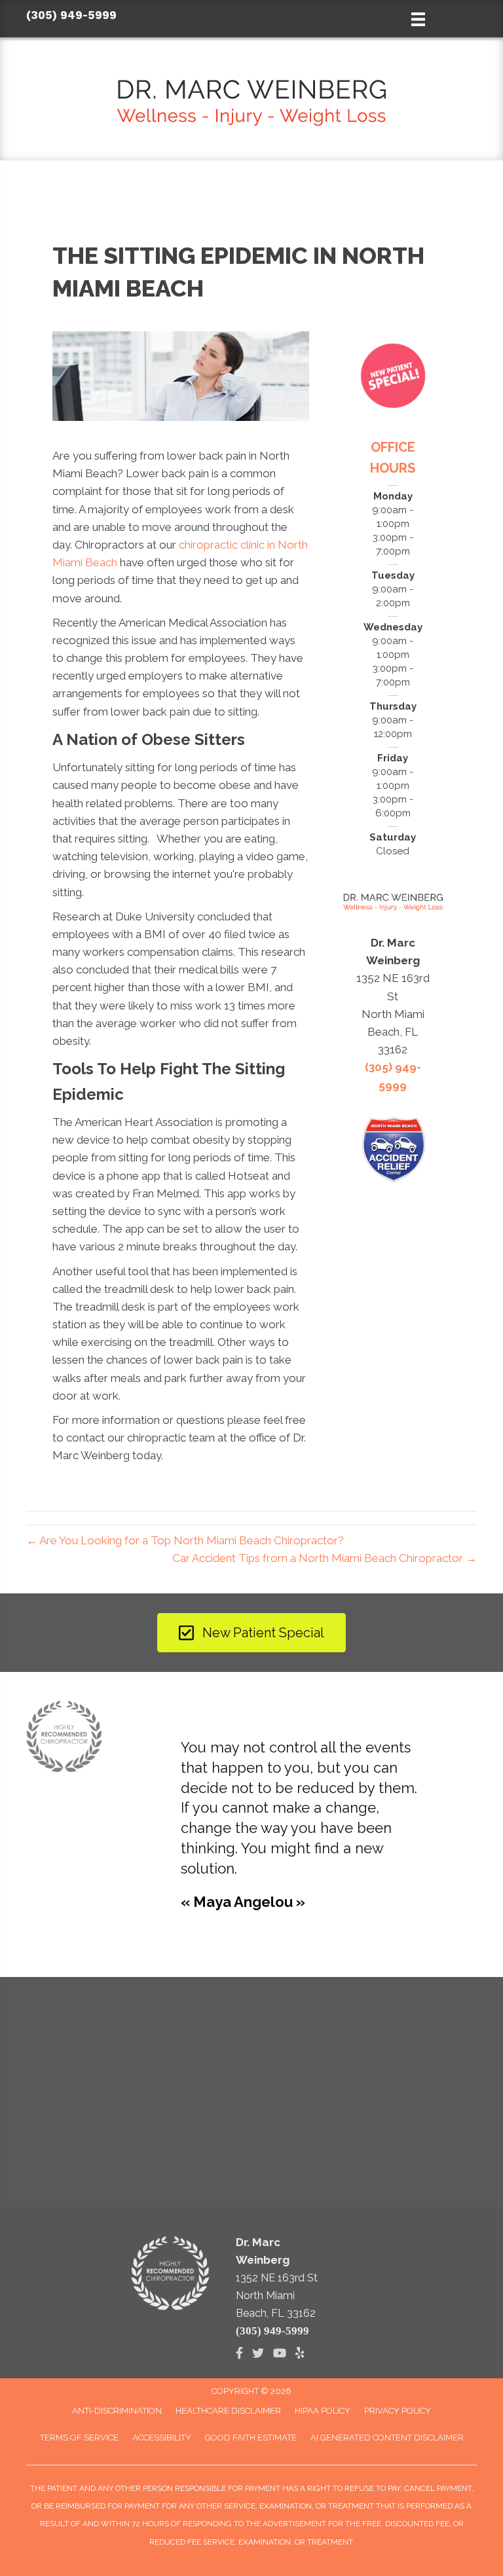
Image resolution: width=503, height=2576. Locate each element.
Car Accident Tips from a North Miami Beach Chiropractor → (325, 1558)
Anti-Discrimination (117, 2411)
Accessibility (162, 2438)
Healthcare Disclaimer (228, 2411)
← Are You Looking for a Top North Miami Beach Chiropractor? (185, 1540)
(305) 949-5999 (71, 15)
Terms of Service (79, 2438)
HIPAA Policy (323, 2411)
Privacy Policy (398, 2411)
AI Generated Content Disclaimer (387, 2438)
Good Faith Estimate (251, 2438)
